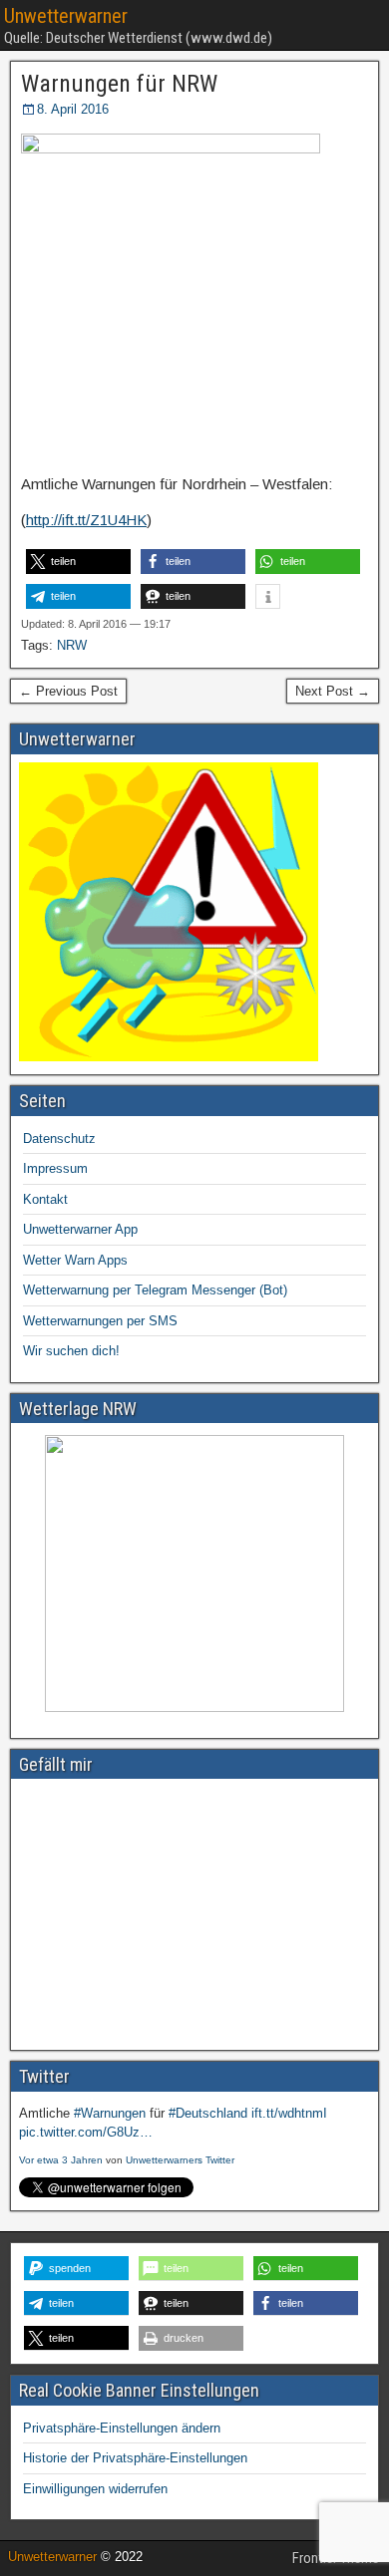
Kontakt (45, 1199)
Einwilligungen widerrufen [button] (95, 2489)
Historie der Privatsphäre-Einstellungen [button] (135, 2458)
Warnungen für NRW (119, 84)
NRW (72, 645)
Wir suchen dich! (71, 1351)
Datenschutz (59, 1139)
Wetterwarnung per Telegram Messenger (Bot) (155, 1290)
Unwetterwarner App (80, 1229)
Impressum (55, 1168)
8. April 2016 (73, 109)
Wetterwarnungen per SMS (100, 1321)
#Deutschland (208, 2113)
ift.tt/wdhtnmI (289, 2113)
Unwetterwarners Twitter (180, 2160)
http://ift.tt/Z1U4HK (86, 520)
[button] (78, 562)
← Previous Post (68, 691)
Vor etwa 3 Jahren (61, 2160)
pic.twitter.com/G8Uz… (86, 2132)
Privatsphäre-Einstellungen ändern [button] (122, 2428)
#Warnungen (110, 2113)
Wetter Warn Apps (75, 1260)
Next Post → (333, 691)
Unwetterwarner (66, 16)
